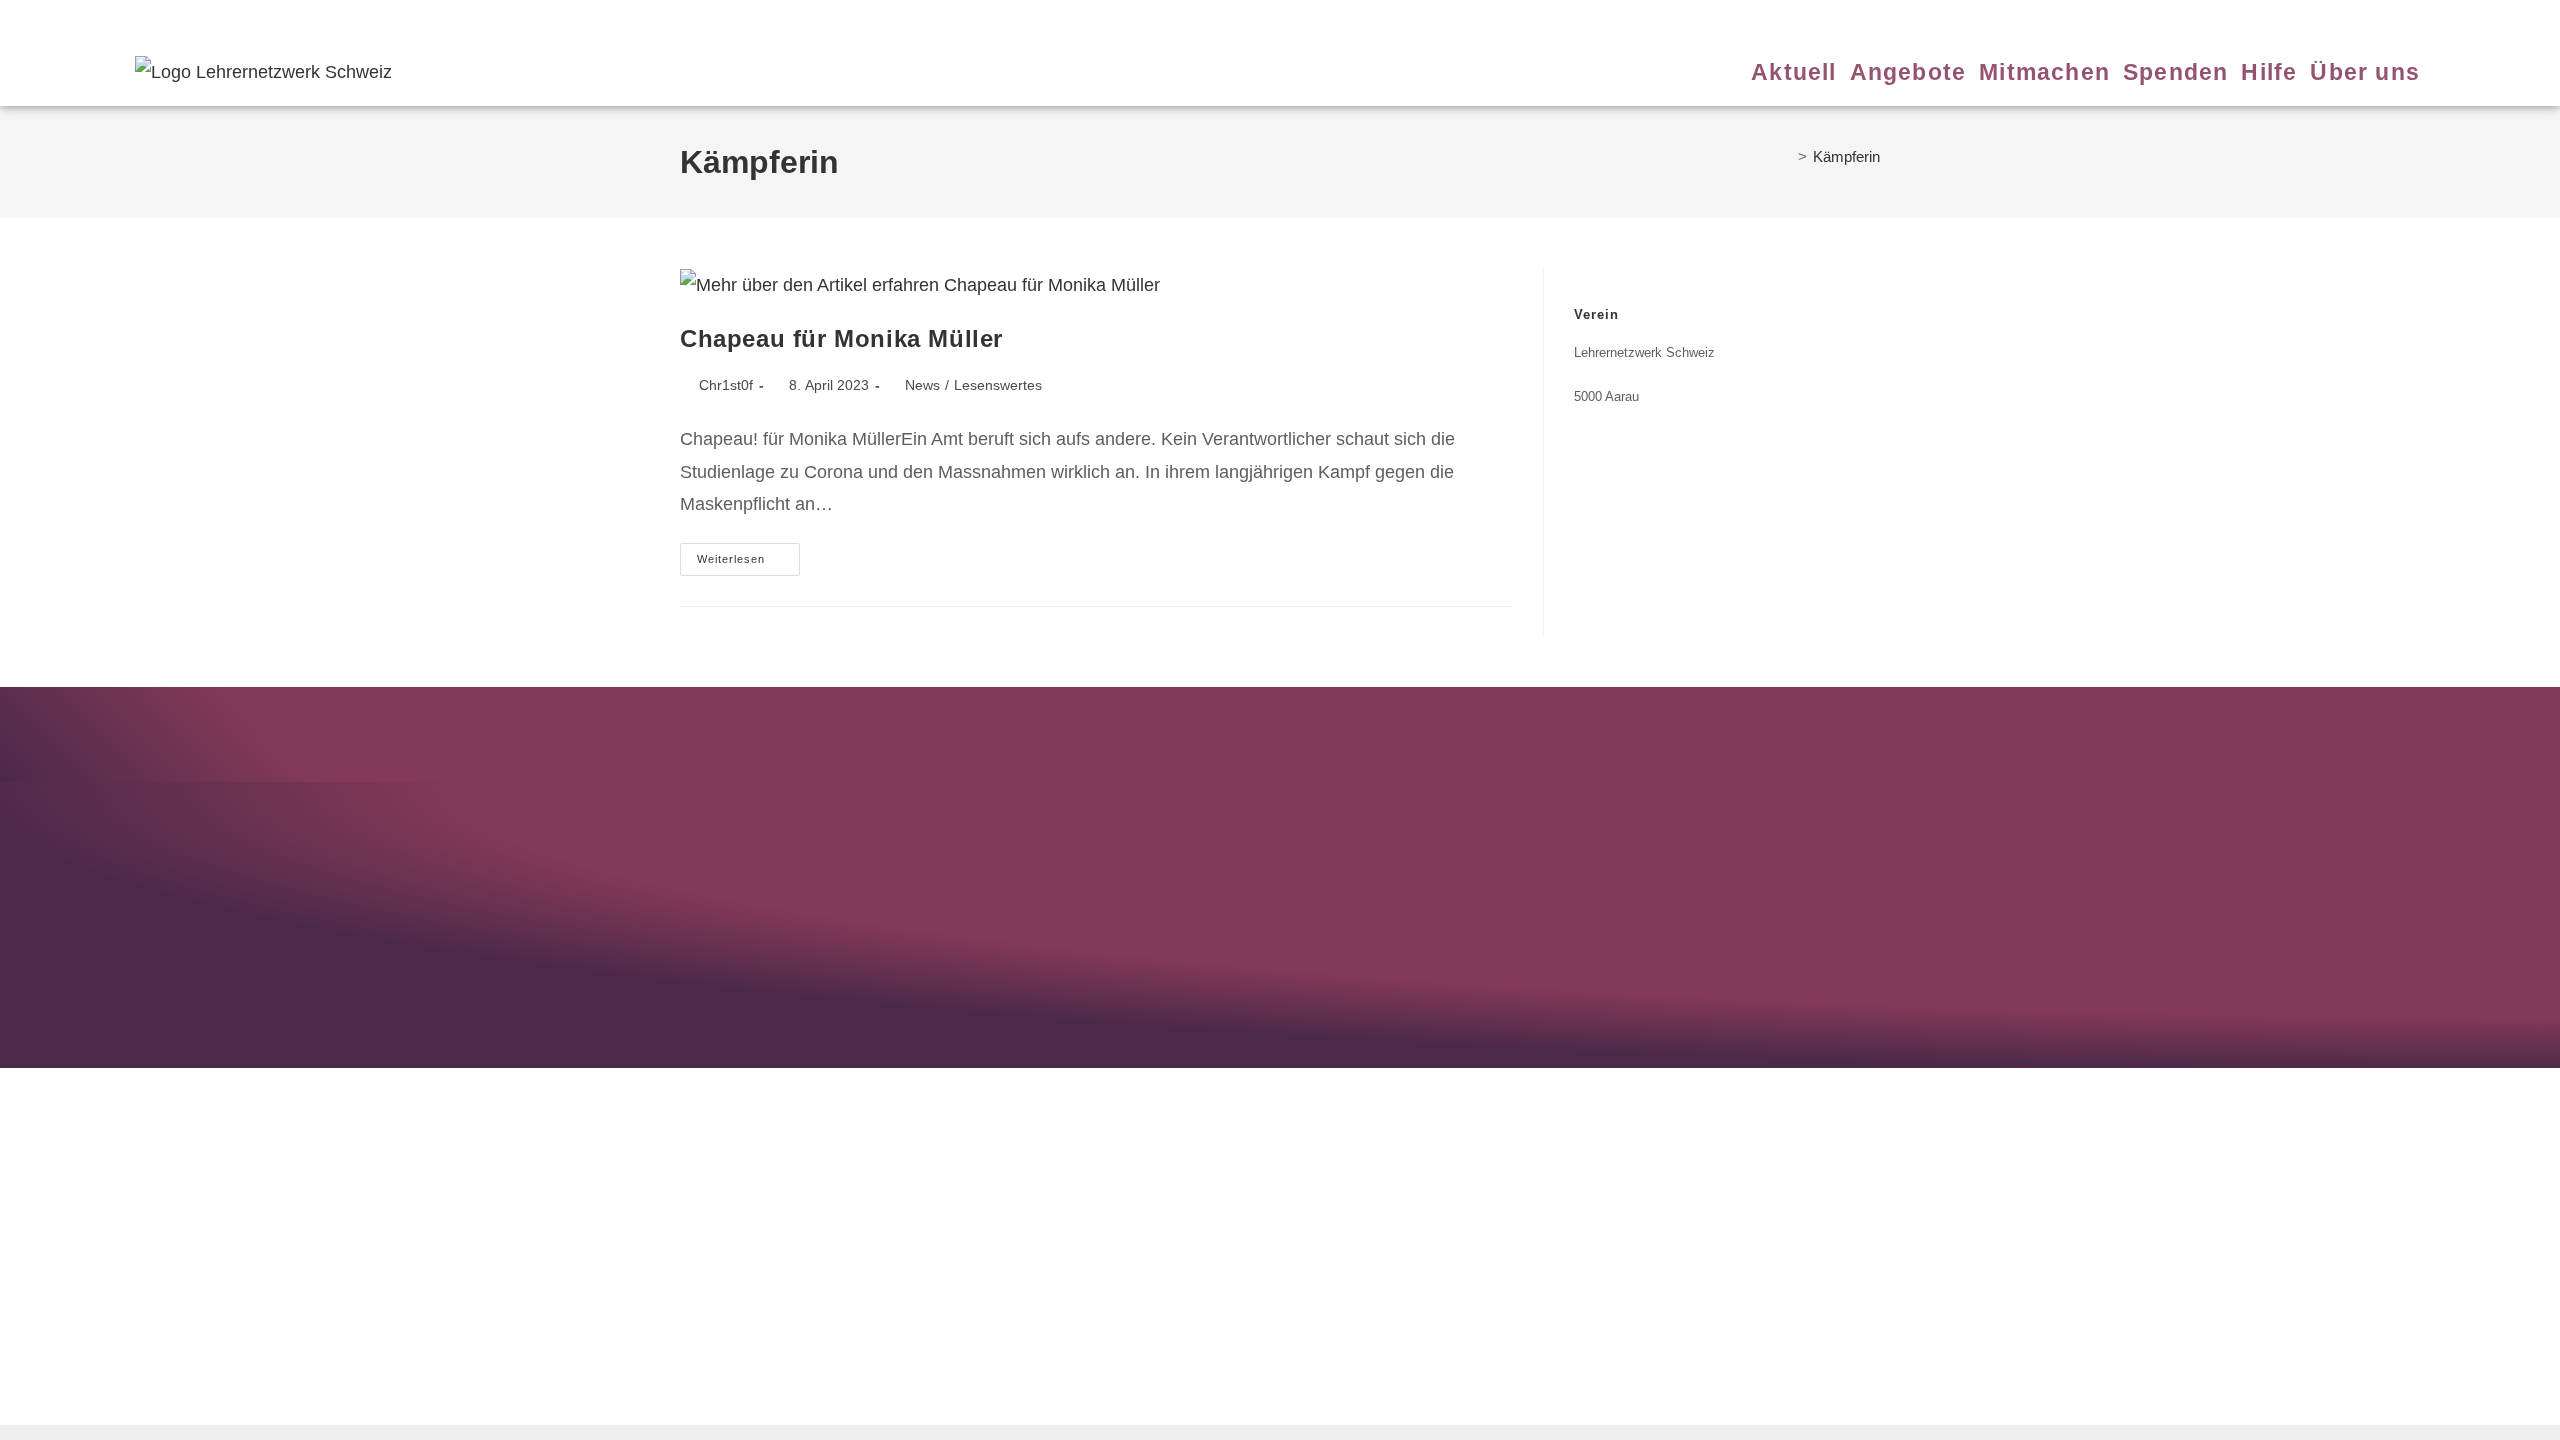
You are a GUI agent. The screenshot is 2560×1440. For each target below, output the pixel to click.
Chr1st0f (726, 385)
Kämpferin (1846, 156)
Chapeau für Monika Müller (841, 338)
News (922, 385)
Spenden (900, 18)
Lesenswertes (998, 385)
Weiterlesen (748, 554)
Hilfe (952, 18)
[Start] (1786, 156)
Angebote (758, 18)
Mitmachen (830, 18)
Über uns (1005, 18)
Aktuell (698, 18)
